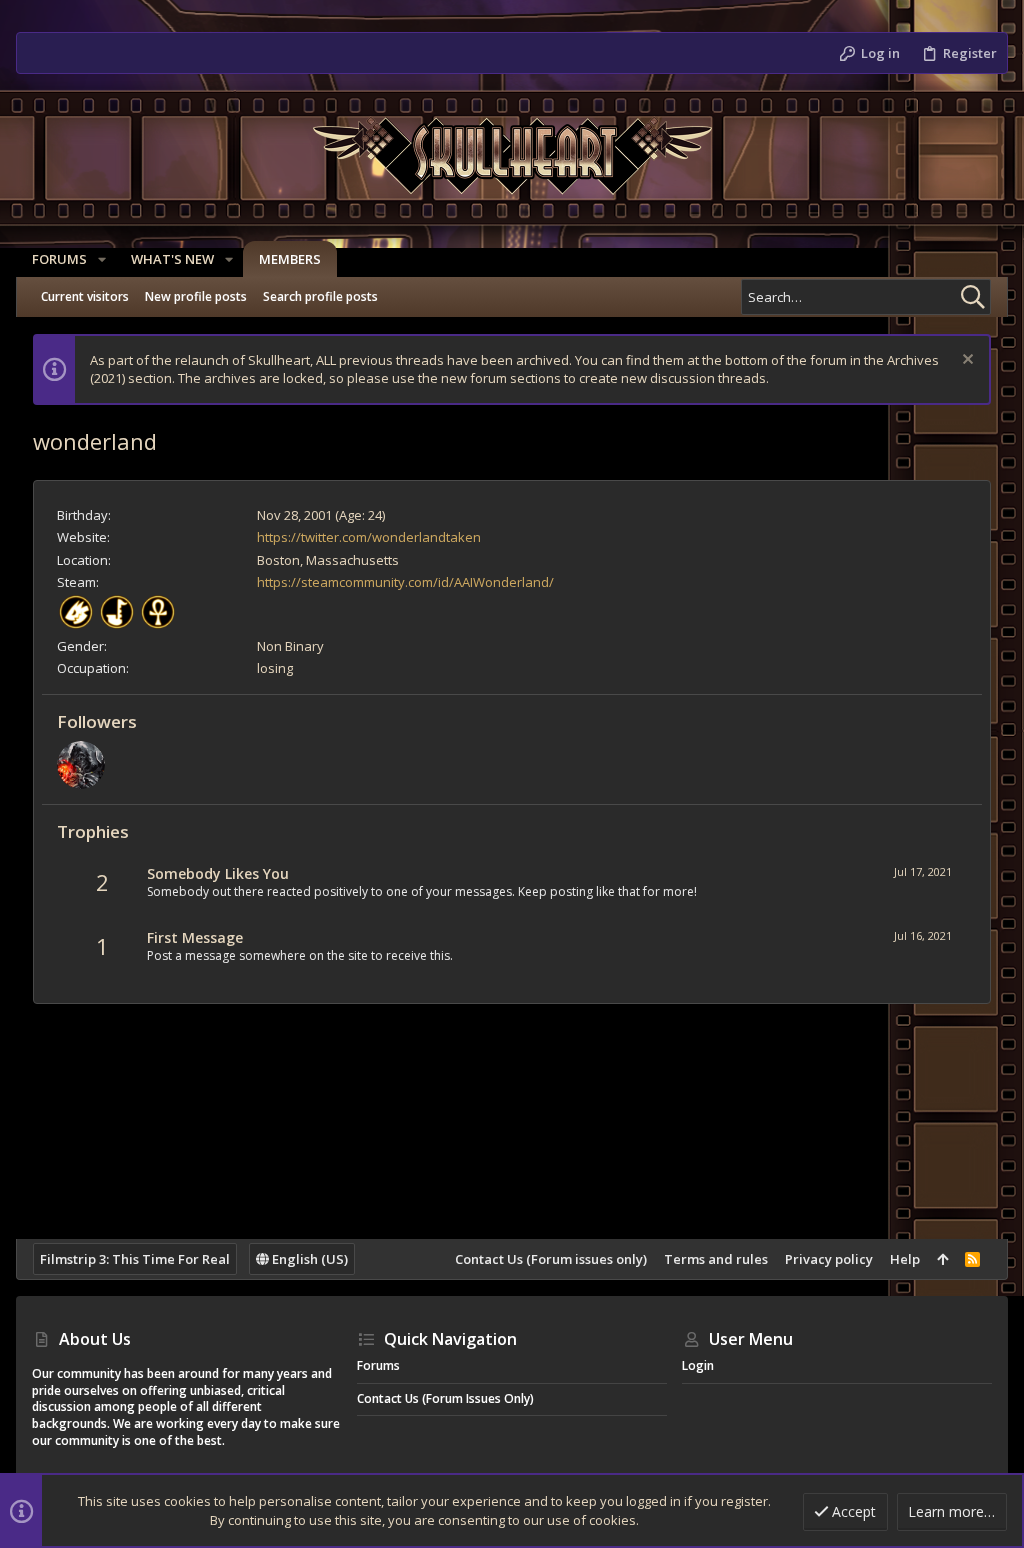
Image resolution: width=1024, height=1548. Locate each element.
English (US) (308, 1259)
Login (698, 1365)
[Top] (942, 1259)
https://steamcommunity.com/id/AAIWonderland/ (405, 582)
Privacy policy (829, 1259)
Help (905, 1259)
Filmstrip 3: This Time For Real (135, 1259)
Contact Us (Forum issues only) (551, 1259)
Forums (378, 1365)
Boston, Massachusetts (328, 560)
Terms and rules (716, 1259)
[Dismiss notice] (965, 361)
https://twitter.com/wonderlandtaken (369, 537)
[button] (102, 259)
